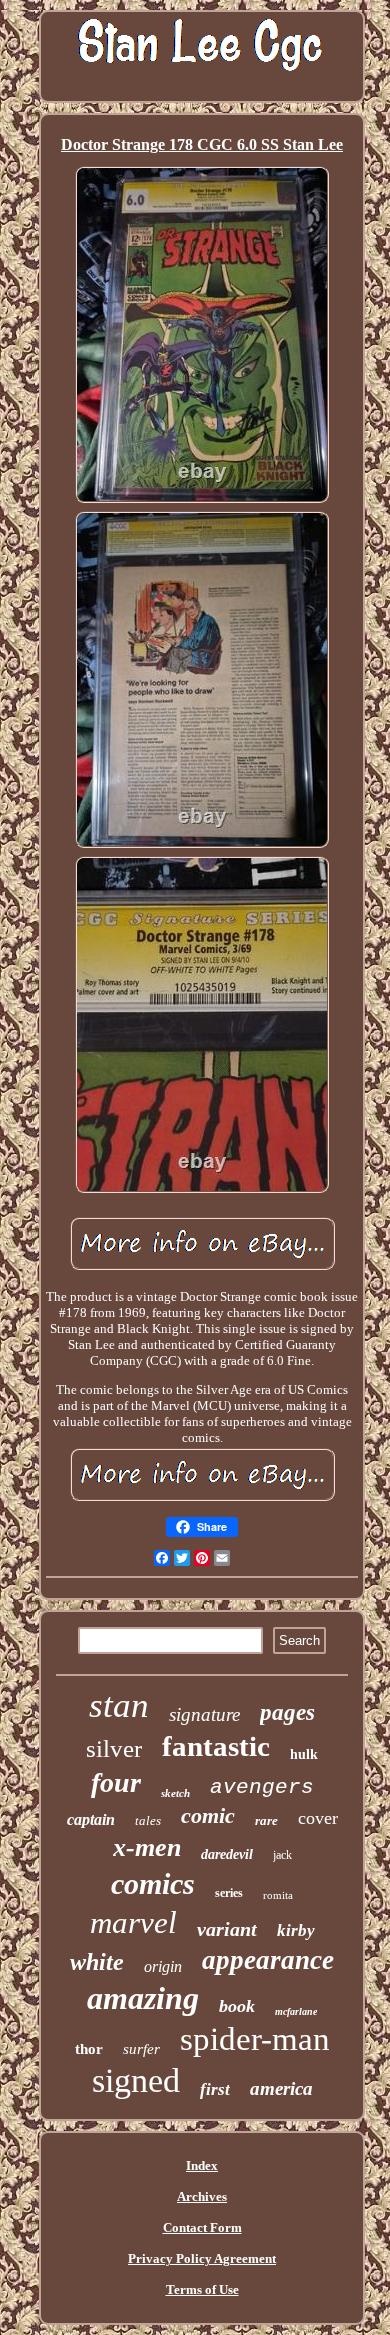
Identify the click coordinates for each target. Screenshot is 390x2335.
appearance (268, 1960)
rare (266, 1820)
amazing (143, 1998)
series (229, 1893)
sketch (175, 1793)
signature (204, 1714)
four (116, 1782)
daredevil (227, 1854)
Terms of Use (202, 2289)
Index (202, 2165)
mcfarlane (296, 2011)
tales (148, 1820)
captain (91, 1819)
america (281, 2088)
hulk (304, 1754)
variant (227, 1929)
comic (208, 1815)
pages (287, 1712)
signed (136, 2080)
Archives (202, 2196)
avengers (262, 1787)
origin (163, 1966)
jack (282, 1855)
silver (114, 1748)
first (215, 2089)
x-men (147, 1847)
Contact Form (202, 2227)
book (237, 2006)
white (97, 1962)
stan (119, 1705)
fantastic (216, 1746)
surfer (141, 2049)
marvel (133, 1922)
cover (318, 1818)
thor (89, 2049)
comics (153, 1883)
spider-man (255, 2039)
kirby (296, 1930)
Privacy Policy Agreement (202, 2258)
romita (278, 1895)
